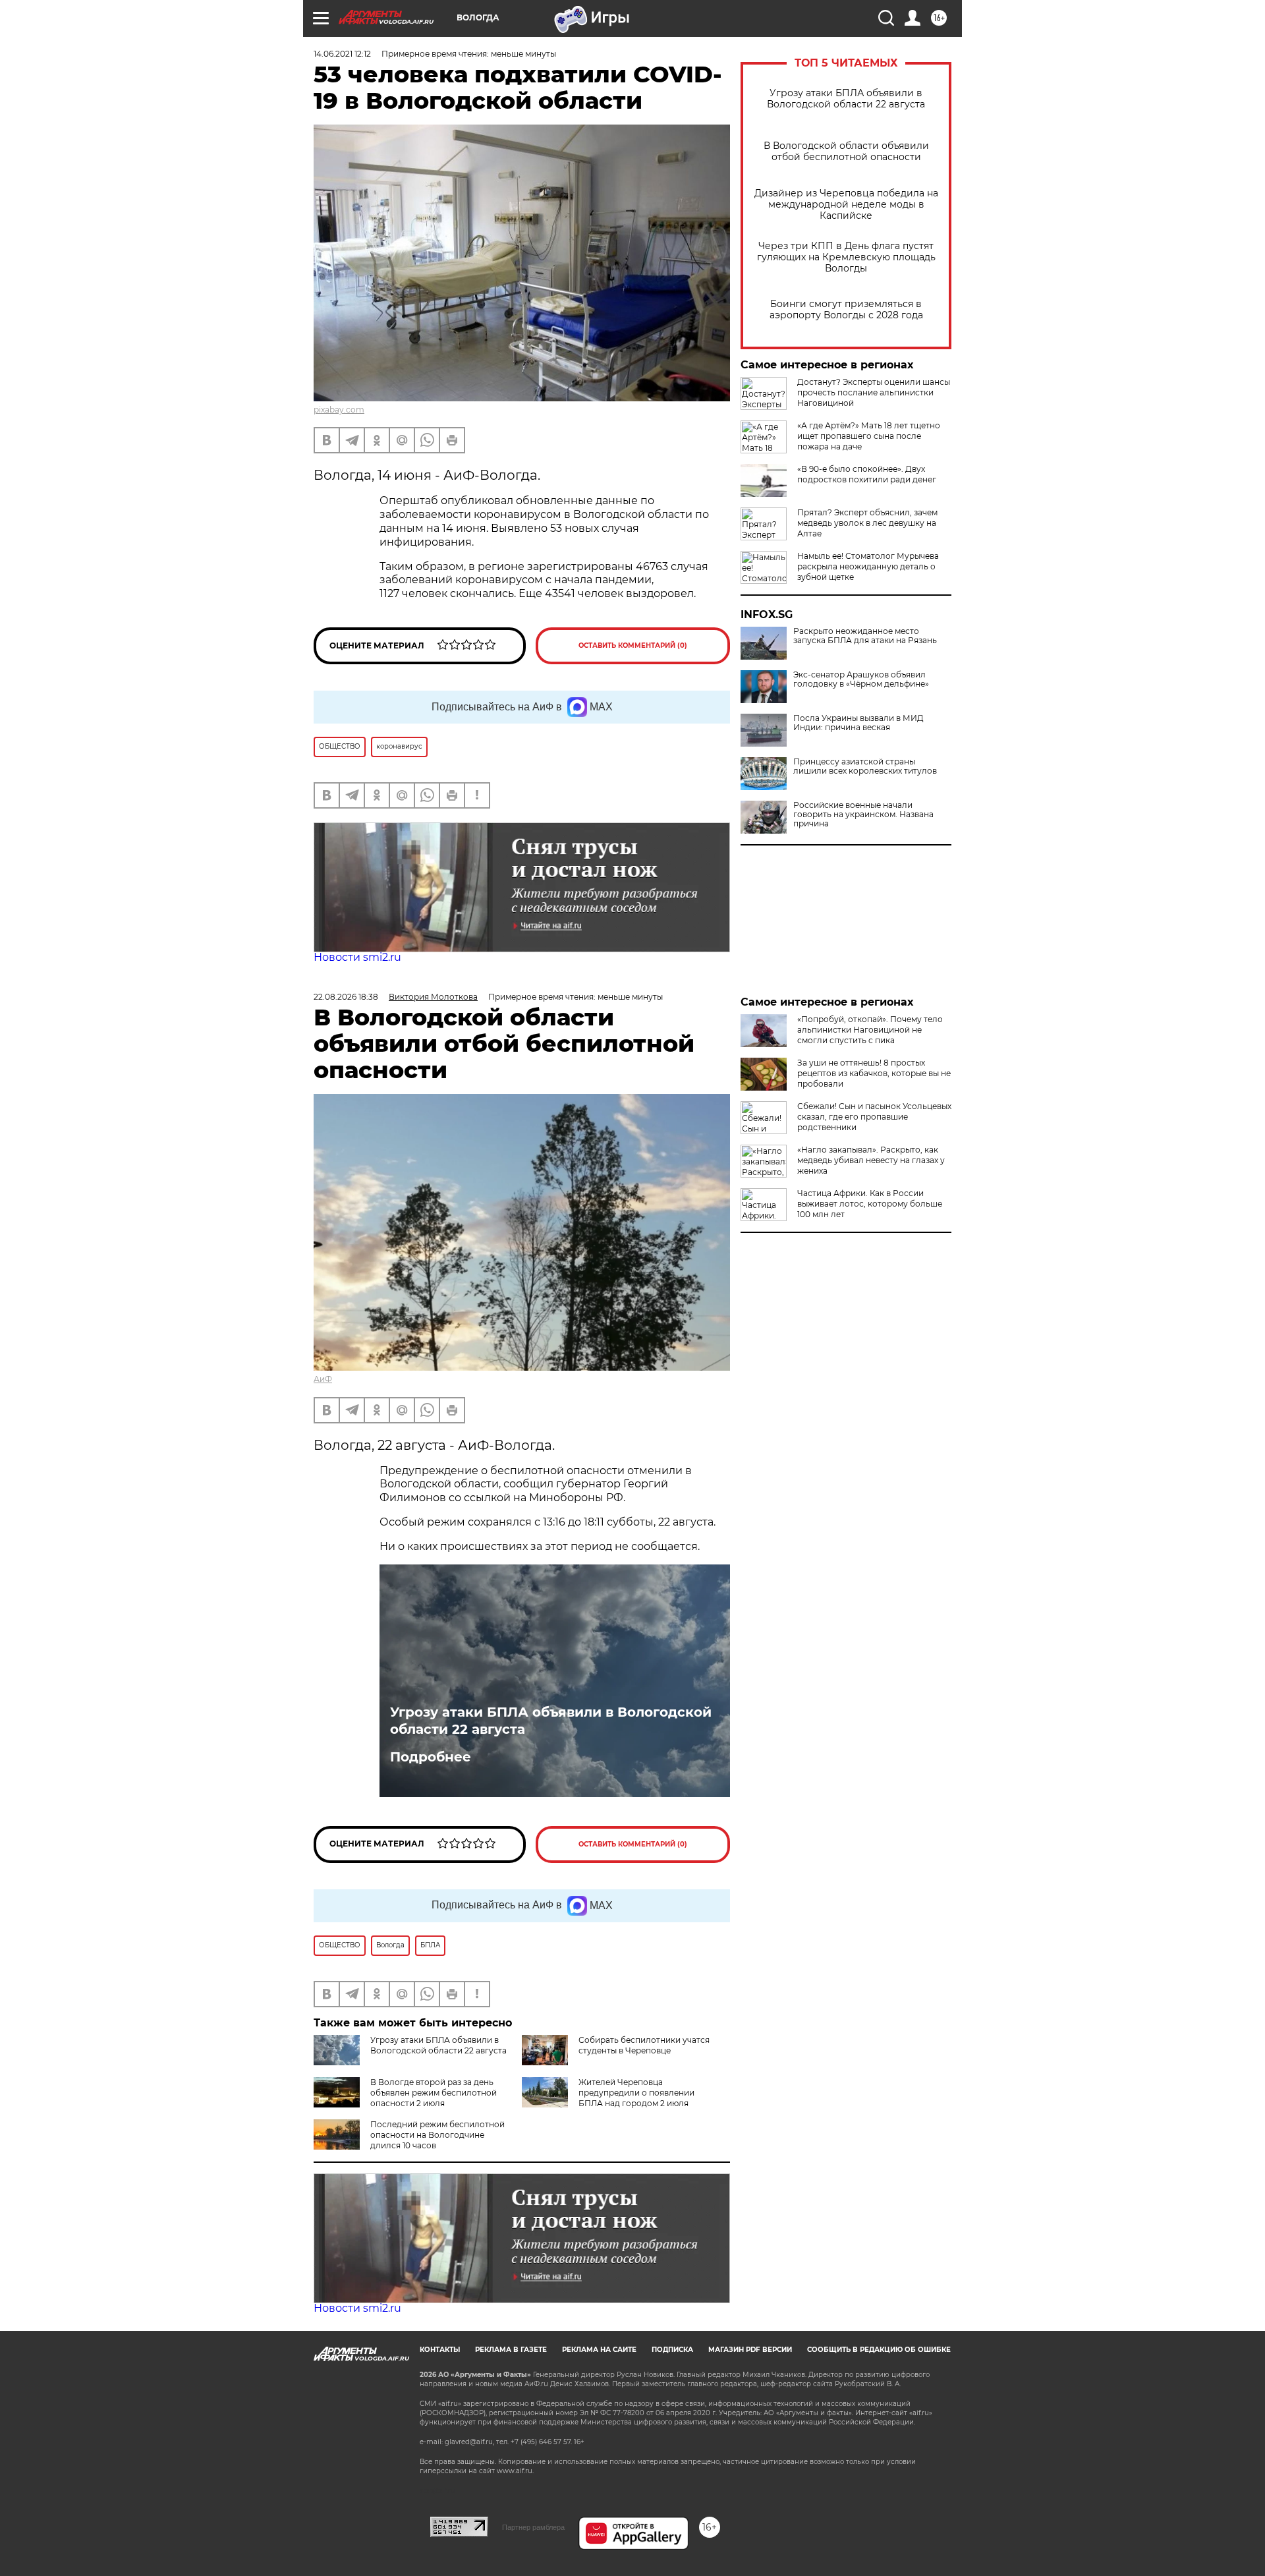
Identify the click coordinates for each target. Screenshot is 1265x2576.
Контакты (440, 2350)
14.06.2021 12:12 (342, 54)
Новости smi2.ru (357, 957)
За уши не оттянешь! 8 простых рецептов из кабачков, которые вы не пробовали (874, 1073)
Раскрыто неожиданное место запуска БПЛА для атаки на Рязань (865, 636)
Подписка (672, 2350)
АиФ (323, 1379)
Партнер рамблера (533, 2527)
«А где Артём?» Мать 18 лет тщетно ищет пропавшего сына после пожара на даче (869, 436)
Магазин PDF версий (750, 2350)
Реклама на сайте (599, 2350)
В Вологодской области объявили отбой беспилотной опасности (846, 152)
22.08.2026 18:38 (346, 997)
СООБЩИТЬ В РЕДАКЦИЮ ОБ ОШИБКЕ (879, 2350)
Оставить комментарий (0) (633, 645)
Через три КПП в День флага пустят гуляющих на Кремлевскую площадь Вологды (846, 257)
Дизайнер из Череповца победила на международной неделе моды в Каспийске (846, 205)
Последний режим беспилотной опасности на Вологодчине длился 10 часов (437, 2135)
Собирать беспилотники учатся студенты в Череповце (644, 2045)
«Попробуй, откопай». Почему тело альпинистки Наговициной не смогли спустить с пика (870, 1030)
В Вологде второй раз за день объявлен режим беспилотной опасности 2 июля (434, 2093)
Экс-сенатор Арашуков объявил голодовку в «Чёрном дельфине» (861, 679)
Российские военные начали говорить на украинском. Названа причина (863, 815)
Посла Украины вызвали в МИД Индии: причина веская (858, 723)
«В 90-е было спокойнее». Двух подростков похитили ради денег (867, 474)
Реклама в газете (511, 2350)
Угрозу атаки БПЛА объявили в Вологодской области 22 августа (846, 99)
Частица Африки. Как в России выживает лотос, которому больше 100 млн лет (870, 1204)
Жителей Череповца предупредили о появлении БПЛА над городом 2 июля (636, 2093)
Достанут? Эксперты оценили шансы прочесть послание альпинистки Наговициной (874, 392)
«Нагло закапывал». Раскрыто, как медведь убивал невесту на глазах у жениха (871, 1160)
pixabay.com (339, 410)
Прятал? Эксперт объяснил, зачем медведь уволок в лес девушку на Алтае (867, 523)
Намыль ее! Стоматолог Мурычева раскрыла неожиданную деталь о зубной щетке (868, 566)
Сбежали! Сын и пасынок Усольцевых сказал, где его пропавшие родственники (874, 1117)
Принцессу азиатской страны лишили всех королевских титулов (865, 766)
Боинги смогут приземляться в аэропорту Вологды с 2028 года (846, 310)
